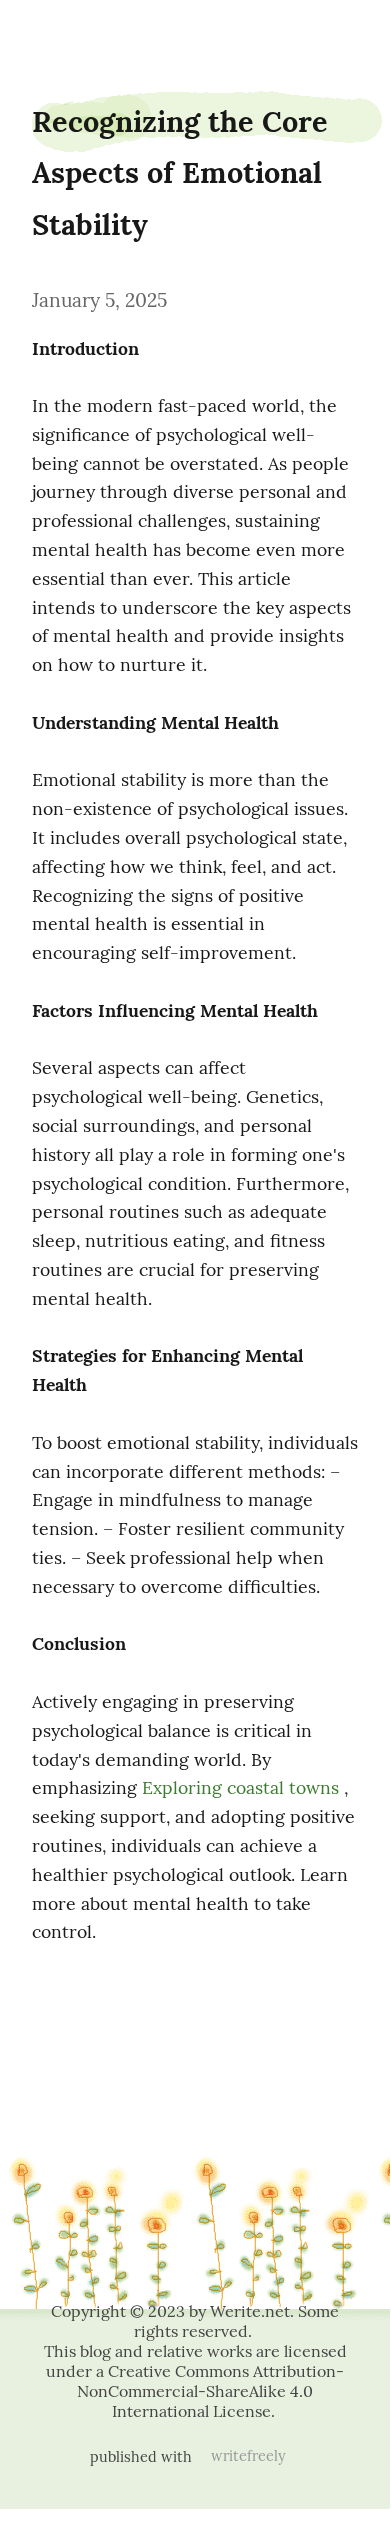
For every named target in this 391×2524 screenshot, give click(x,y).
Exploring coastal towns (240, 1787)
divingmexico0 (56, 32)
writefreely (248, 2456)
